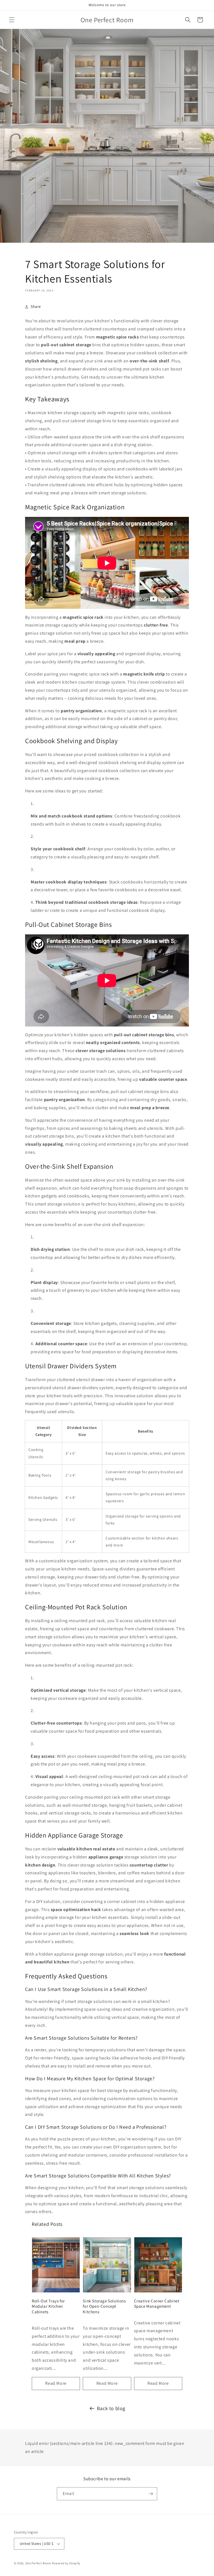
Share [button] (36, 306)
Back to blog (111, 2408)
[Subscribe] (151, 2494)
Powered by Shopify (66, 2563)
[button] (12, 20)
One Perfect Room (38, 2563)
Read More (56, 2383)
